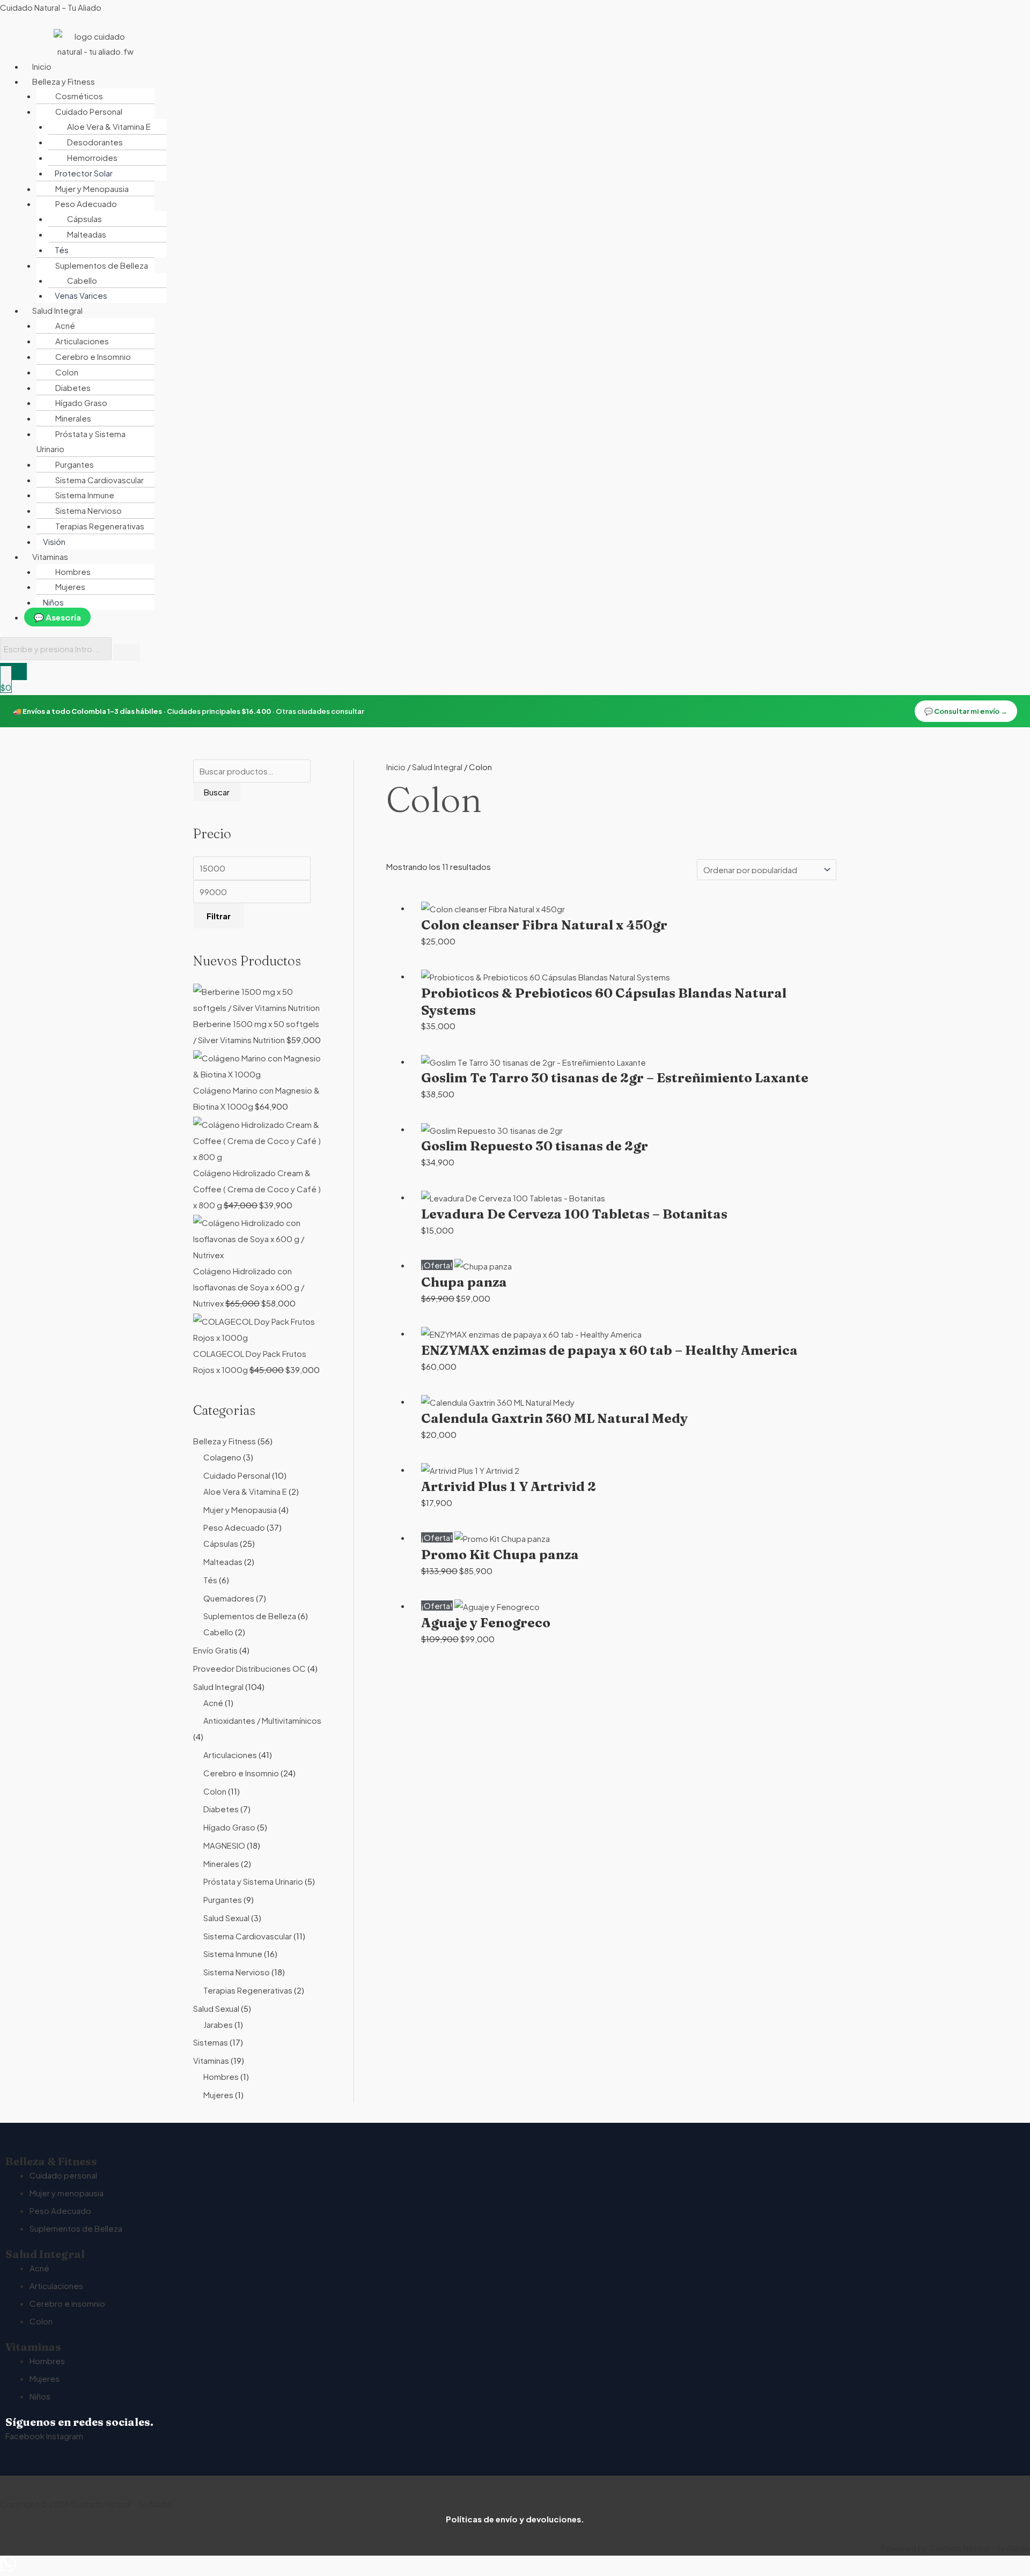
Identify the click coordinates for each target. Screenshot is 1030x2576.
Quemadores (229, 1598)
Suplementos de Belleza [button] (102, 265)
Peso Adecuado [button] (86, 204)
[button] (260, 82)
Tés (62, 250)
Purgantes (75, 464)
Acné (65, 325)
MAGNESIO (224, 1845)
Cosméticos (79, 96)
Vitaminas (211, 2060)
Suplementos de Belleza (250, 1616)
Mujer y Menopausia (92, 189)
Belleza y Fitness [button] (64, 81)
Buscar (217, 792)
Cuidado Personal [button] (89, 111)
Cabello (82, 280)
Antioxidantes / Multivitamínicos (262, 1720)
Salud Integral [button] (57, 310)
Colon (67, 372)
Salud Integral (218, 1686)
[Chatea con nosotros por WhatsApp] (8, 2568)
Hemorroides (92, 157)
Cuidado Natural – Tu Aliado (51, 7)
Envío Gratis (215, 1650)
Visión (54, 541)
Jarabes (218, 2024)
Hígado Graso (81, 403)
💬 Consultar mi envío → (966, 711)
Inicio (42, 66)
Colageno (222, 1457)
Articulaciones (82, 341)
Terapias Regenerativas (100, 526)
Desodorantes (95, 142)
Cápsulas (84, 219)
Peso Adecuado (234, 1527)
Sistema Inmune (85, 495)
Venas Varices (81, 295)
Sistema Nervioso (89, 510)
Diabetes (73, 387)
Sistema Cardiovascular (100, 480)
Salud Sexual (226, 1918)
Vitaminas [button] (50, 556)
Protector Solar (84, 173)
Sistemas (211, 2042)
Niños (53, 602)
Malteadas (87, 234)
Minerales (73, 418)
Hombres (73, 571)
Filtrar (219, 916)
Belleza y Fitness (225, 1441)
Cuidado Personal (237, 1475)
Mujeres (70, 586)
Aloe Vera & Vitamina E (109, 126)
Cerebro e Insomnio (93, 356)
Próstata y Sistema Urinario (81, 441)
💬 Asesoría (57, 617)
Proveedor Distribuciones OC (249, 1668)
